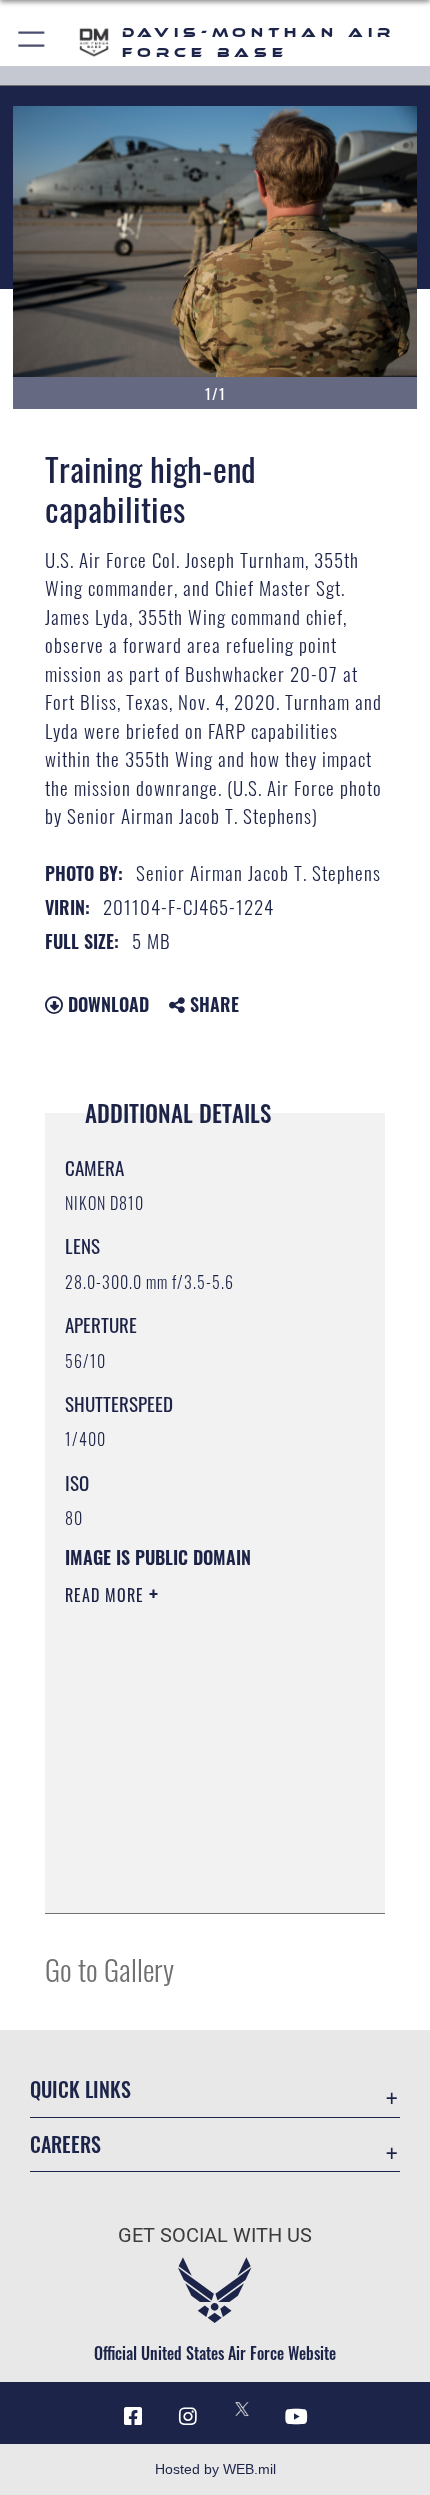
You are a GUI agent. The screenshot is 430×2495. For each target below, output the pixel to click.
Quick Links (80, 2089)
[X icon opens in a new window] (242, 2409)
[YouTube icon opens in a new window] (297, 2417)
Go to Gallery (109, 1968)
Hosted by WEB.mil (215, 2469)
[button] (32, 42)
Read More (107, 1595)
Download (106, 1004)
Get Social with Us (215, 2235)
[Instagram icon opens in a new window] (188, 2417)
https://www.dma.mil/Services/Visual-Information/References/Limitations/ (186, 1848)
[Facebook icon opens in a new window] (133, 2417)
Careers (65, 2144)
